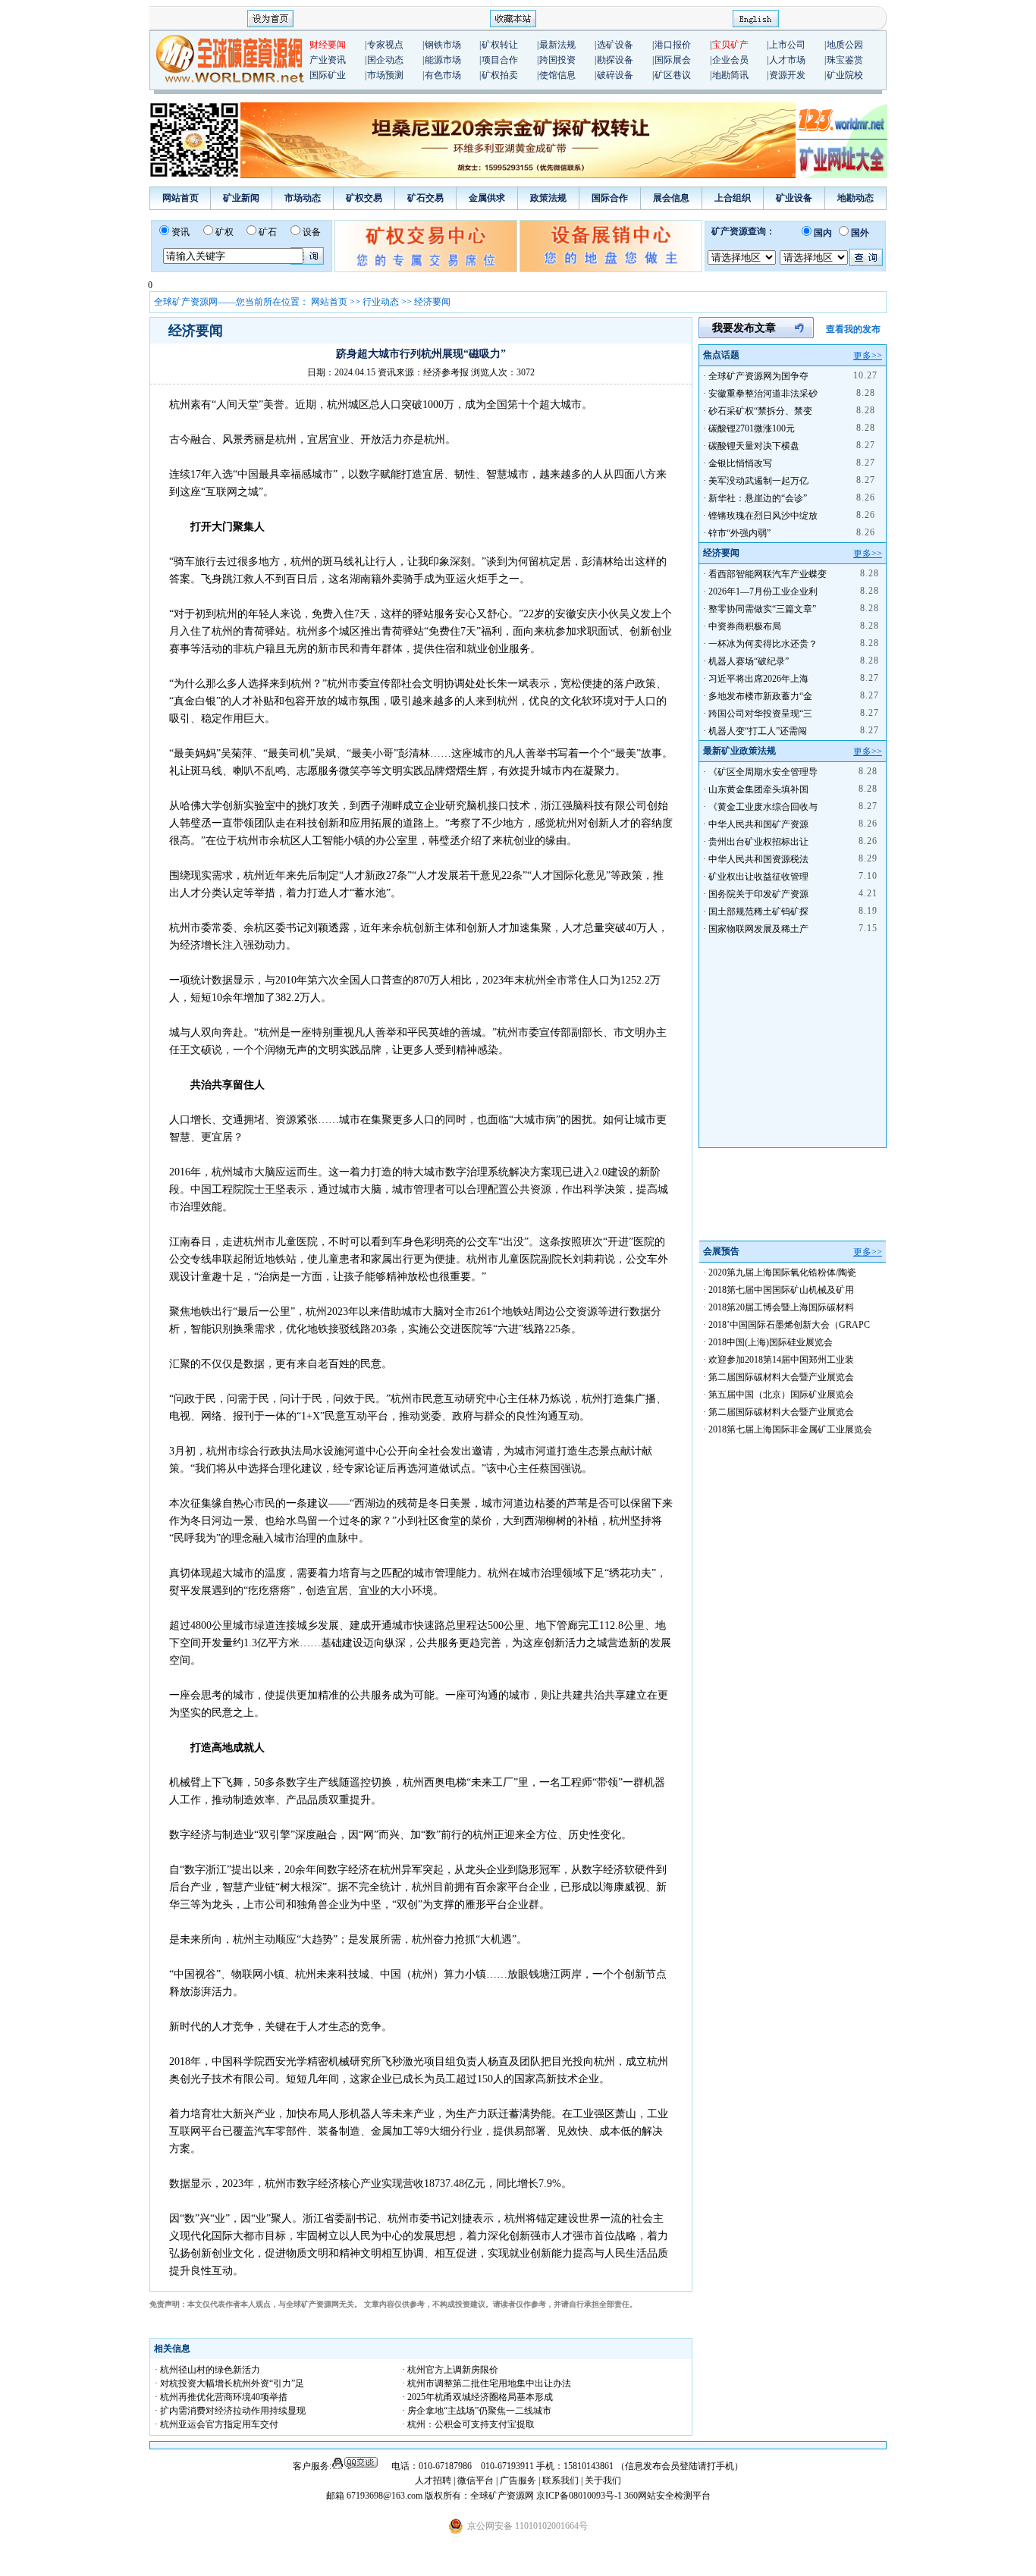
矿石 (268, 232)
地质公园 (845, 45)
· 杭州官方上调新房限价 (450, 2370)
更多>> (868, 356)
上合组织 (733, 198)
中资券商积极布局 (745, 626)
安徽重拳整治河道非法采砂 (763, 394)
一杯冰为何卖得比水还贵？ (763, 644)
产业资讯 (328, 60)
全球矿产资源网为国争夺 (758, 376)
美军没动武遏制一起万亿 (758, 481)
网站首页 (181, 198)
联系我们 (560, 2480)
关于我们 (603, 2480)
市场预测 (385, 75)
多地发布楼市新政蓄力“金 (760, 696)
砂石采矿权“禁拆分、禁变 (760, 411)
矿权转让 (500, 45)
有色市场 (443, 75)
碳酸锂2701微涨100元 (752, 428)
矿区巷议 (673, 75)
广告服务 (519, 2480)
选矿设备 (615, 45)
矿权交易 (364, 198)
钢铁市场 (443, 45)
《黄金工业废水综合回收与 (763, 807)
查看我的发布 (853, 329)
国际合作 (610, 198)
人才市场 (787, 60)
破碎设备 (615, 75)
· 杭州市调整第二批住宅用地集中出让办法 (487, 2383)
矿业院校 (845, 75)
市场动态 (303, 198)
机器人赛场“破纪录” (749, 661)
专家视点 (385, 45)
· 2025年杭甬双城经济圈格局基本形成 (477, 2397)
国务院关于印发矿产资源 (758, 894)
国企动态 (385, 60)
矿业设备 (794, 198)
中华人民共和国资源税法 (758, 859)
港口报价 (673, 45)
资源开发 (787, 75)
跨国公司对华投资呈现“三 (760, 714)
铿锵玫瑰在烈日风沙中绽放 (763, 516)
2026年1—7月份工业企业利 (763, 591)
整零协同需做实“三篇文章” (762, 609)
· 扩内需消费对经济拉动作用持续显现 (230, 2411)
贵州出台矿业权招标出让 (758, 842)
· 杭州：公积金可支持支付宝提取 (468, 2424)
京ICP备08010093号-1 (580, 2496)
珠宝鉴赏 (845, 60)
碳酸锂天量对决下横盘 (754, 446)
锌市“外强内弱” (739, 533)
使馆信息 (557, 75)
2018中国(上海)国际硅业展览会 (771, 1342)
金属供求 (487, 198)
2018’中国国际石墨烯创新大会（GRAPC (789, 1325)
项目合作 (500, 60)
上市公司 (787, 45)
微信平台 (476, 2480)
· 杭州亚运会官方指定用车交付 (217, 2424)
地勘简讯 (730, 75)
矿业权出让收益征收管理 (758, 877)
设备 (312, 232)
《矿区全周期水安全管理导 (763, 772)
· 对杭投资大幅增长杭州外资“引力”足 (229, 2383)
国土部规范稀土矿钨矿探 (758, 911)
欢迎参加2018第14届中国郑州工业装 (781, 1360)
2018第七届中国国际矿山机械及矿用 (781, 1290)
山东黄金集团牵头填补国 (758, 789)
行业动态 (381, 302)
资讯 (181, 232)
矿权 (224, 232)
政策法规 (548, 198)
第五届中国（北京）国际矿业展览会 (781, 1395)
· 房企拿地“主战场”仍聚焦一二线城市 (477, 2411)
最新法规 (557, 45)
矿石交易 (425, 198)
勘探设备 (615, 60)
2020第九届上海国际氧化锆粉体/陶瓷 (782, 1272)
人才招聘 (433, 2480)
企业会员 (730, 60)
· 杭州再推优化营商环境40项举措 (221, 2397)
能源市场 (443, 60)
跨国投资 (557, 60)
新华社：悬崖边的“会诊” (758, 498)
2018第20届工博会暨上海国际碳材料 (781, 1307)
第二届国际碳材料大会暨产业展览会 (781, 1377)
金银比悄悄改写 (740, 463)
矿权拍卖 (500, 75)
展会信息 (671, 198)
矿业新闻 (241, 198)
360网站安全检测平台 (667, 2496)
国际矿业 (328, 75)
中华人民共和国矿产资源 (758, 824)
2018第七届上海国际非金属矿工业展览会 (790, 1429)
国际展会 (673, 60)
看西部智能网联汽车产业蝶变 (768, 574)
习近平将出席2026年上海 (758, 679)
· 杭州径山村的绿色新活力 (207, 2370)
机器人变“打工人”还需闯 (758, 731)
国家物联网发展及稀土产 (758, 929)
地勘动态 (855, 198)
